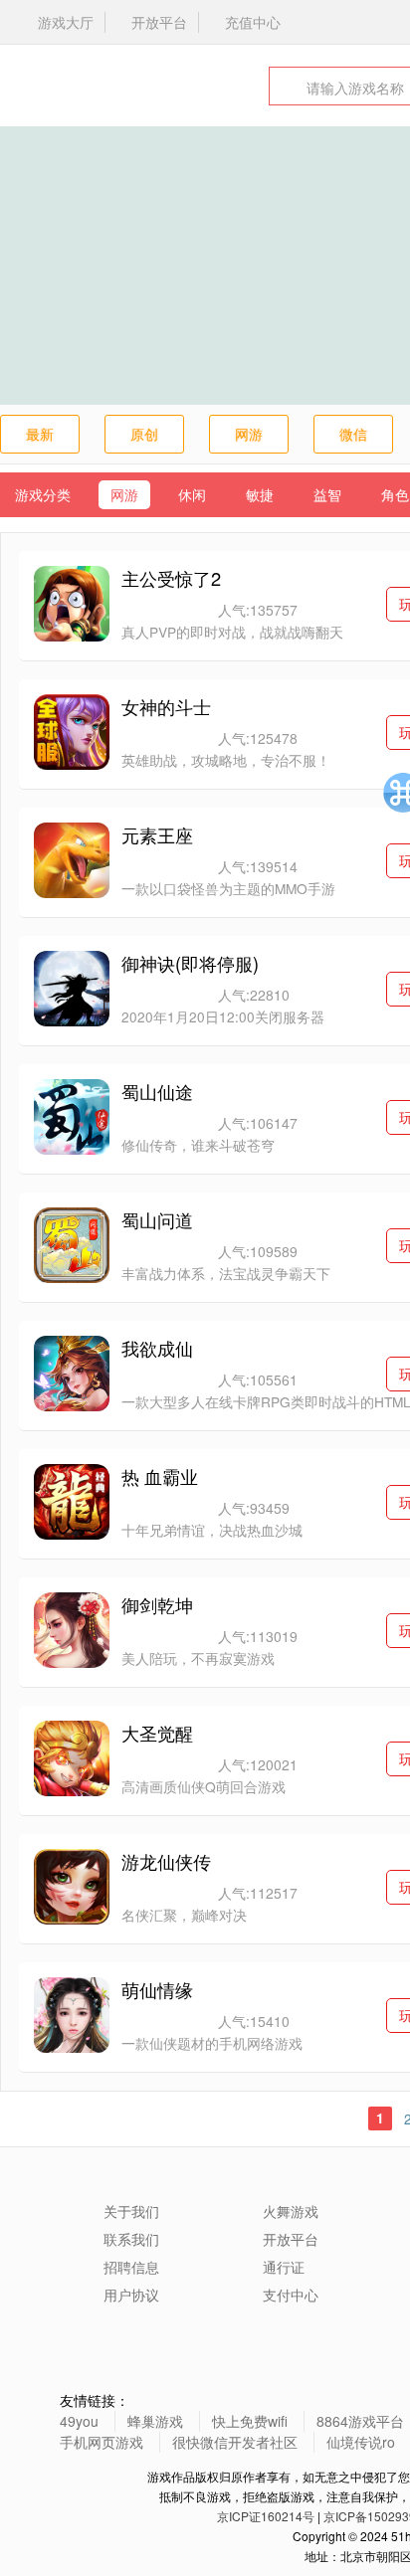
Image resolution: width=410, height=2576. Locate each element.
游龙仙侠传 (166, 1861)
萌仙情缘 (157, 1989)
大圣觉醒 (157, 1733)
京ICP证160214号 (266, 2516)
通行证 (284, 2267)
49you (79, 2421)
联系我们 (131, 2239)
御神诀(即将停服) (190, 963)
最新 (40, 434)
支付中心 (291, 2295)
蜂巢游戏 (155, 2421)
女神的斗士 (166, 706)
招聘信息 (131, 2267)
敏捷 (260, 494)
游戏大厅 (66, 22)
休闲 (192, 494)
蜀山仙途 (157, 1091)
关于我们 (131, 2211)
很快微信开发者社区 (235, 2442)
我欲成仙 (157, 1348)
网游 (249, 434)
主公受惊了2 (171, 578)
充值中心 (253, 22)
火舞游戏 (75, 86)
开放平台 (159, 22)
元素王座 (157, 834)
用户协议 (131, 2295)
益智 (327, 494)
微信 (353, 434)
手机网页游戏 (102, 2442)
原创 (144, 434)
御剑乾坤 (157, 1604)
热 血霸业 (160, 1476)
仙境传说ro (361, 2442)
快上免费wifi (250, 2421)
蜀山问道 (157, 1219)
